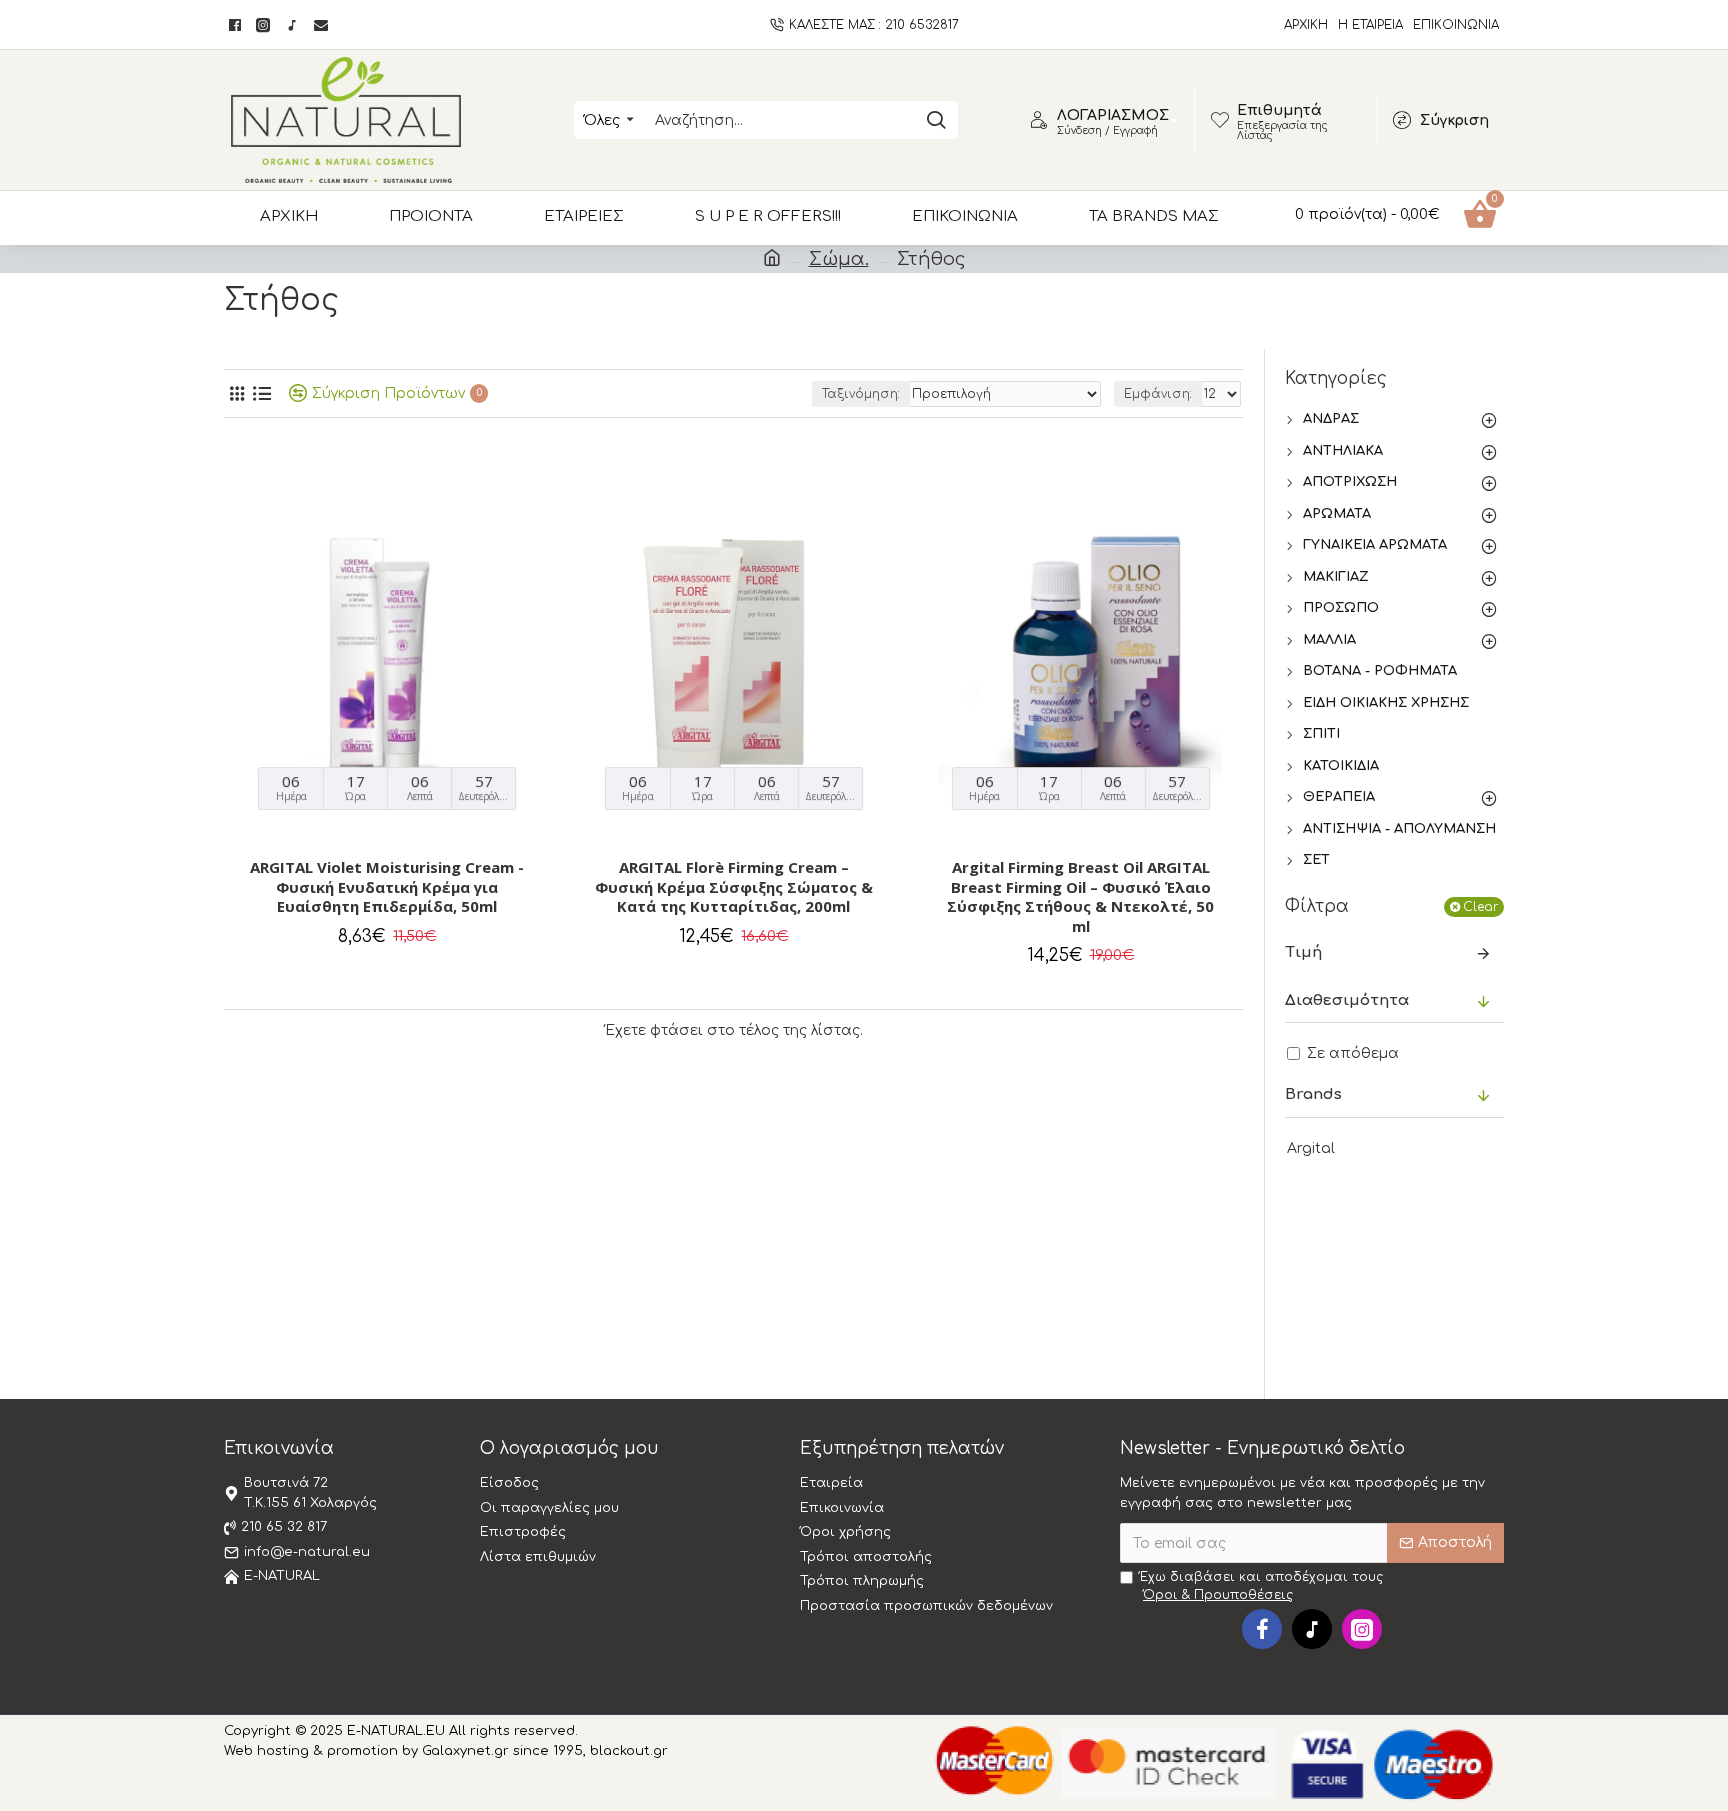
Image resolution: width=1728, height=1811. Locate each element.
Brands (1313, 1094)
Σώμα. (839, 259)
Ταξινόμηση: (861, 394)
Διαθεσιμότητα (1347, 1000)
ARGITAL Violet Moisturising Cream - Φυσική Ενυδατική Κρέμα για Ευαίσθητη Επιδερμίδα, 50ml (387, 887)
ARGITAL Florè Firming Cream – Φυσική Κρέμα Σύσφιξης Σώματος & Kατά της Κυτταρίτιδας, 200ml (734, 887)
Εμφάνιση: (1158, 394)
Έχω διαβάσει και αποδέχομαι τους (1261, 1586)
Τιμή (1303, 952)
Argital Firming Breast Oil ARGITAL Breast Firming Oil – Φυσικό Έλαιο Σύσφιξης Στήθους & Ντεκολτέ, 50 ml (1080, 897)
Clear (1480, 907)
